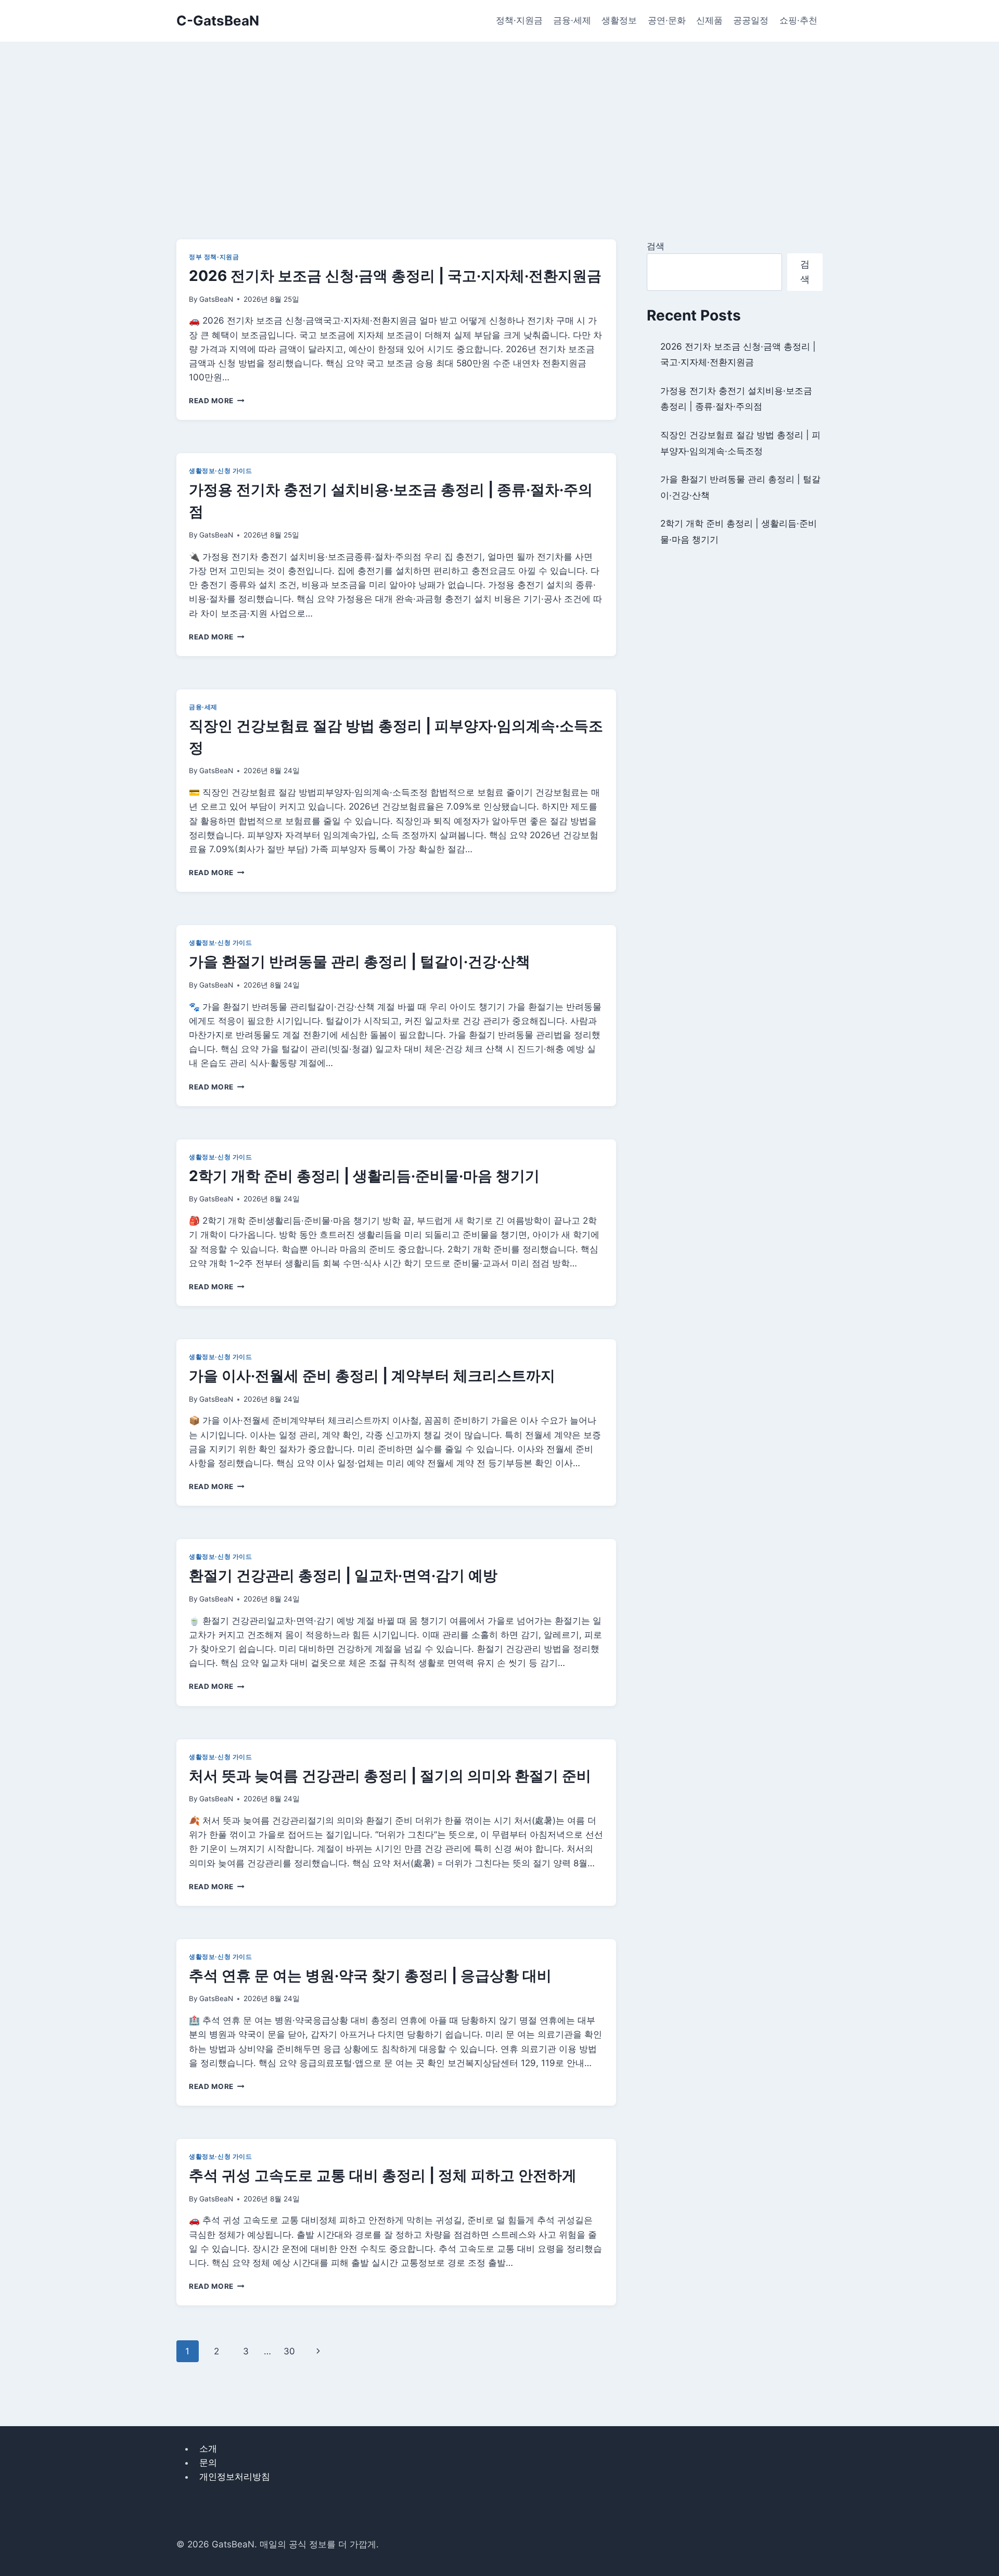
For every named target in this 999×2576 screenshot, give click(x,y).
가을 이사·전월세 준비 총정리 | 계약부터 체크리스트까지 (372, 1376)
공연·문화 (667, 20)
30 (289, 2351)
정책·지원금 (519, 20)
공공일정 (751, 20)
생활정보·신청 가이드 (221, 471)
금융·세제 (572, 20)
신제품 (709, 20)
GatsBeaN (216, 299)
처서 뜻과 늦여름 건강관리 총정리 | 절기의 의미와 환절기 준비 (390, 1776)
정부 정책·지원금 (214, 257)
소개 (208, 2449)
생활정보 (619, 20)
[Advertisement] (499, 120)
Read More (217, 401)
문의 (208, 2463)
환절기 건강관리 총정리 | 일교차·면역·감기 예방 (343, 1575)
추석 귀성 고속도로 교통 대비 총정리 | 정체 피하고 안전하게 (383, 2175)
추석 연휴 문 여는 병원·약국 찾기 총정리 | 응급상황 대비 (370, 1976)
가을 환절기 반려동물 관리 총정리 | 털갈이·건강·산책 (360, 962)
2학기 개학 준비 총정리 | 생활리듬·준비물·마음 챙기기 (364, 1176)
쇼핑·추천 (798, 20)
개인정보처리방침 (235, 2477)
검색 (656, 246)
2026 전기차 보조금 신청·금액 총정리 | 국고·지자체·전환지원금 (395, 276)
